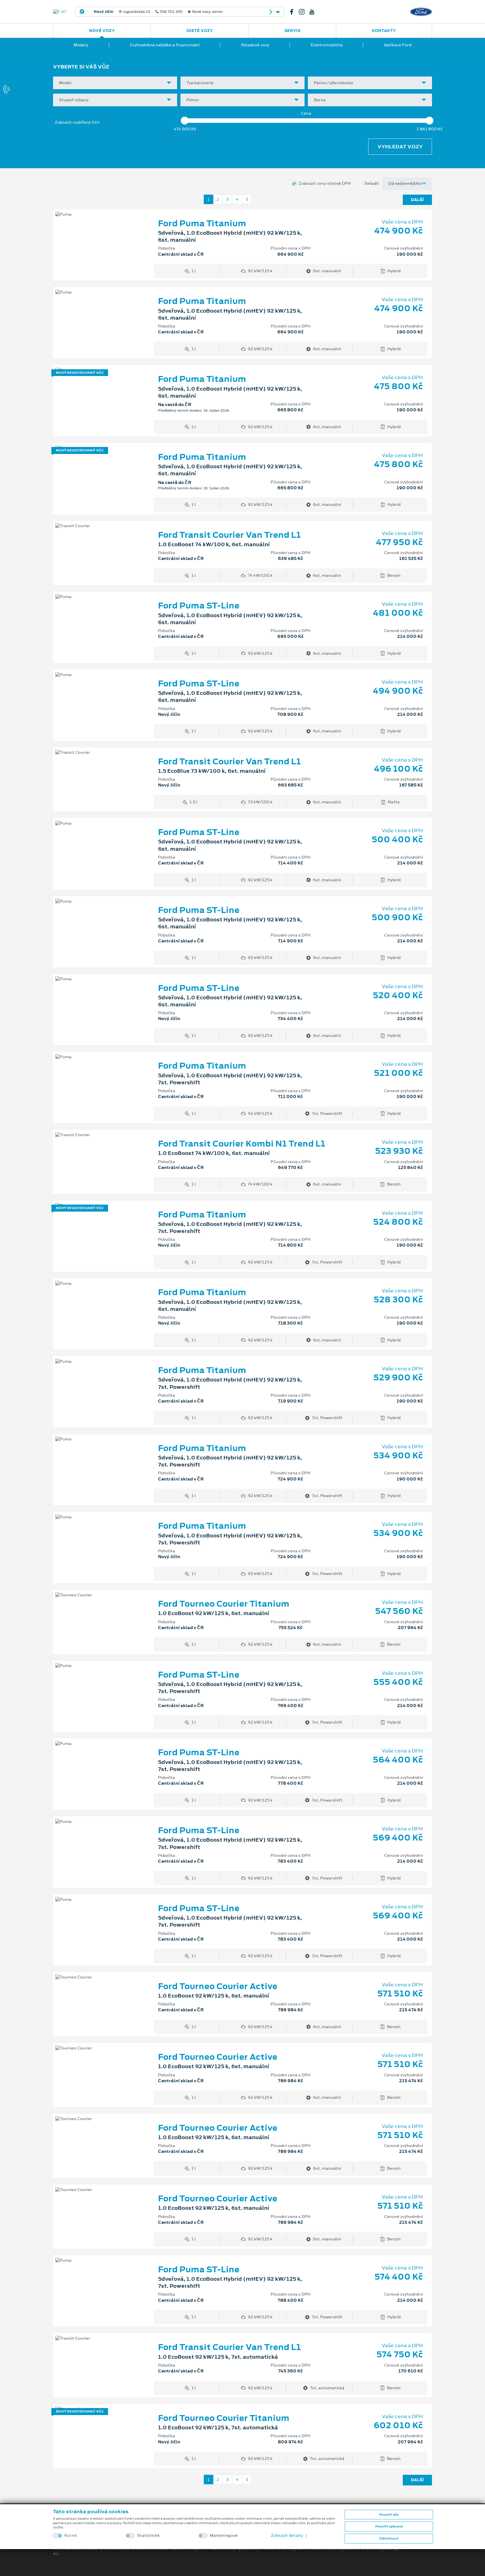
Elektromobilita (327, 45)
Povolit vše (389, 2515)
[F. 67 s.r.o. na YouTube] (314, 12)
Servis (292, 31)
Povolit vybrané (389, 2526)
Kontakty (384, 31)
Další (417, 200)
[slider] (185, 121)
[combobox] (115, 83)
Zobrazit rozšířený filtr (77, 122)
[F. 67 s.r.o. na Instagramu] (304, 12)
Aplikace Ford (398, 45)
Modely (81, 45)
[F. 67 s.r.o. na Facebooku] (294, 12)
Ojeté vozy (200, 31)
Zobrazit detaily (287, 2535)
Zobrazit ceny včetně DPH (325, 184)
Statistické (148, 2535)
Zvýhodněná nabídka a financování (165, 45)
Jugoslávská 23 (156, 12)
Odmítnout (389, 2538)
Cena (306, 113)
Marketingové (224, 2535)
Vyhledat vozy (400, 147)
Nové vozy (102, 31)
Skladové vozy (255, 45)
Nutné (71, 2535)
